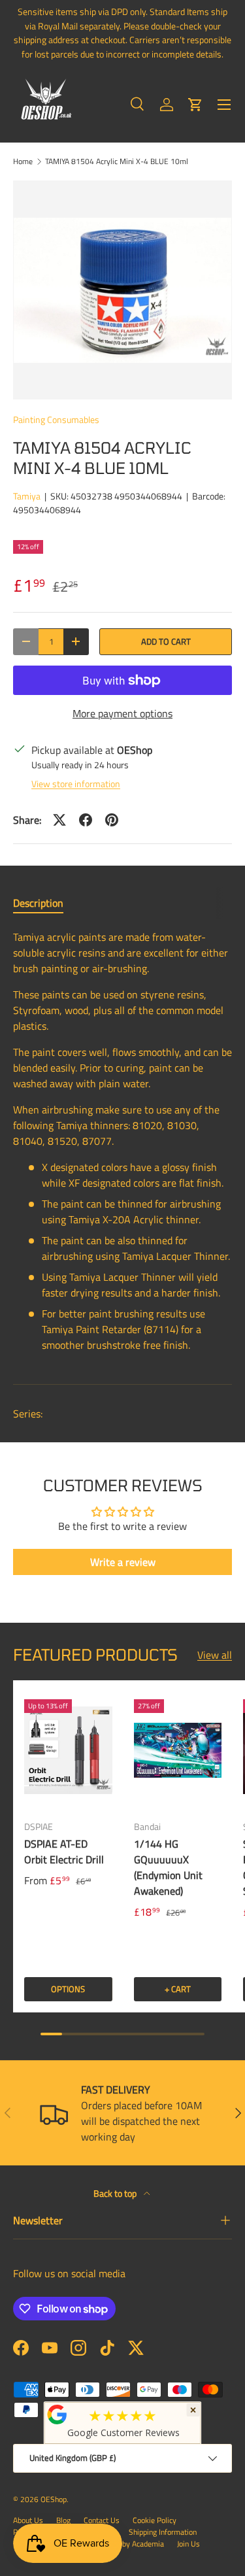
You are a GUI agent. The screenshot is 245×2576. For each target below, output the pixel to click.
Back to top (116, 2193)
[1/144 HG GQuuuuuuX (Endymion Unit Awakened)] (178, 1750)
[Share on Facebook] (86, 820)
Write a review (123, 1562)
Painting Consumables (56, 419)
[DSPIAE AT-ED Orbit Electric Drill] (68, 1750)
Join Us (188, 2544)
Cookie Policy (155, 2520)
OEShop (54, 2499)
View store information (76, 784)
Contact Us (102, 2520)
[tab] (38, 903)
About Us (28, 2520)
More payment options (122, 713)
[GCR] (57, 2415)
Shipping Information (163, 2532)
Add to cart (166, 641)
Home (23, 161)
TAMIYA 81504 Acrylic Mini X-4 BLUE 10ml (117, 161)
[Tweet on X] (59, 820)
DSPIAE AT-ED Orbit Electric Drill (64, 1852)
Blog (63, 2520)
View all (215, 1655)
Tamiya (27, 496)
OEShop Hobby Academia (122, 2544)
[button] (195, 105)
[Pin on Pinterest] (112, 820)
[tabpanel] (122, 1146)
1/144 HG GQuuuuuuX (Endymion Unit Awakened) (168, 1867)
